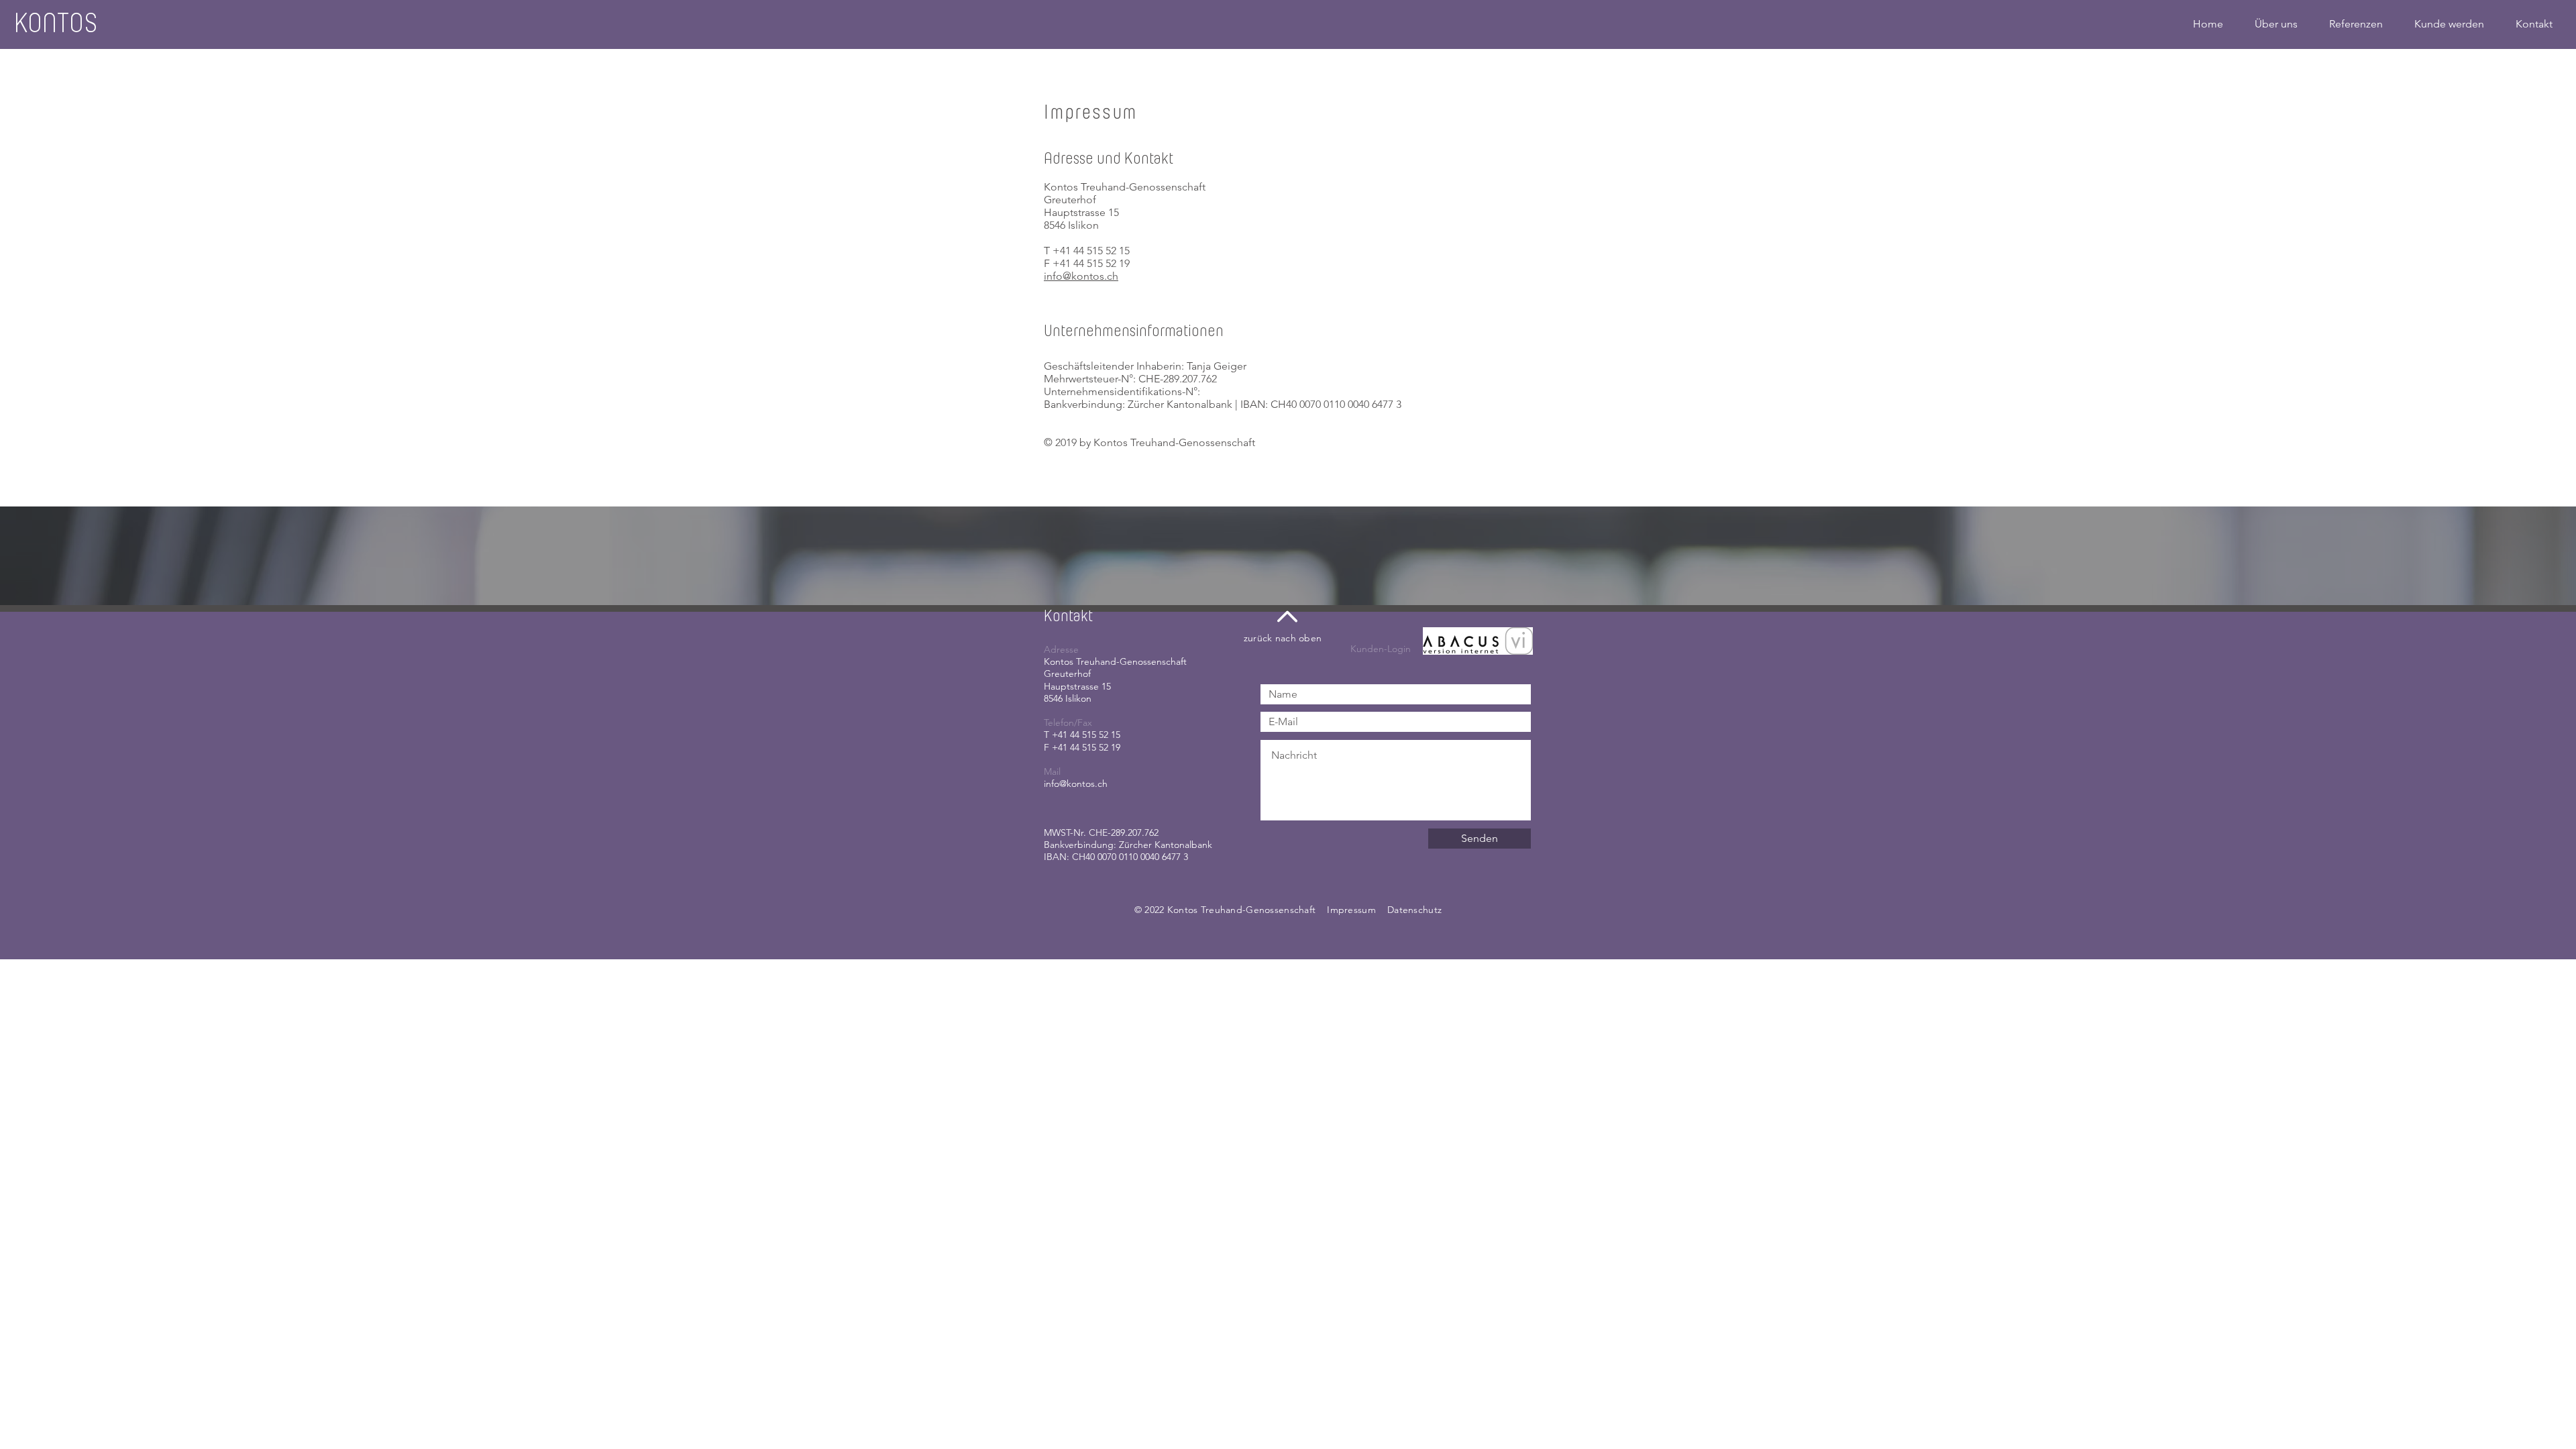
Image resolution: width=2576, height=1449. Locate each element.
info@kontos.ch (1081, 276)
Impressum (1351, 910)
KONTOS (55, 23)
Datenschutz (1414, 910)
